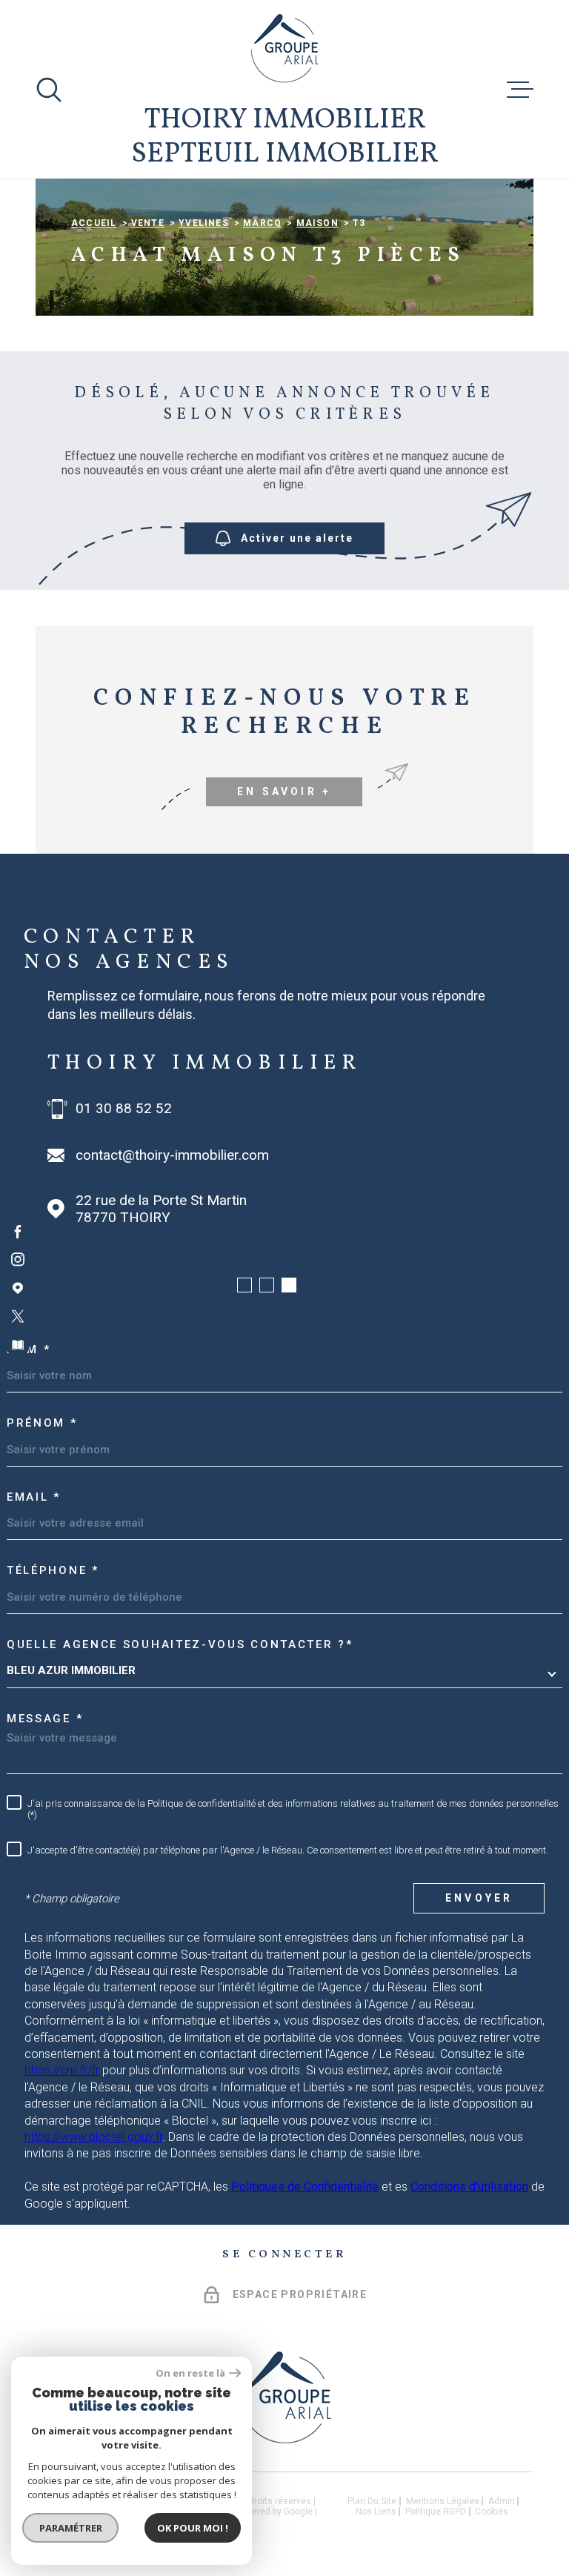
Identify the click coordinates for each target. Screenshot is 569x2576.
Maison (317, 223)
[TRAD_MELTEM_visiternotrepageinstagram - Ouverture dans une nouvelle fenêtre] (18, 1260)
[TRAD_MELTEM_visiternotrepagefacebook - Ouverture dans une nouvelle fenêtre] (18, 1231)
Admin (502, 2501)
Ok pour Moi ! (193, 2528)
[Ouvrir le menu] (520, 90)
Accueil (94, 223)
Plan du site (372, 2501)
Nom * (29, 1350)
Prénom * (42, 1423)
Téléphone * (53, 1570)
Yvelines (204, 223)
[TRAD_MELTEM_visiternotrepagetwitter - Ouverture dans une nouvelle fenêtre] (18, 1316)
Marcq (262, 223)
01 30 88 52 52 (124, 1109)
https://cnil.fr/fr (62, 2070)
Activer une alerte (297, 538)
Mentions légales (443, 2501)
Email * (34, 1497)
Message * (45, 1719)
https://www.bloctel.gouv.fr (93, 2137)
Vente (148, 223)
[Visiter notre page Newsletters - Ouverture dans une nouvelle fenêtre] (18, 1345)
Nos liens (376, 2512)
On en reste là (190, 2373)
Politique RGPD (436, 2512)
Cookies (492, 2512)
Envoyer (479, 1898)
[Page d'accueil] (285, 48)
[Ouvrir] (49, 90)
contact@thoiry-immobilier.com (172, 1155)
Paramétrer (71, 2528)
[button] (244, 1285)
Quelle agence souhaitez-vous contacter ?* (180, 1644)
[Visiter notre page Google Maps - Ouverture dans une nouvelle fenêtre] (18, 1288)
